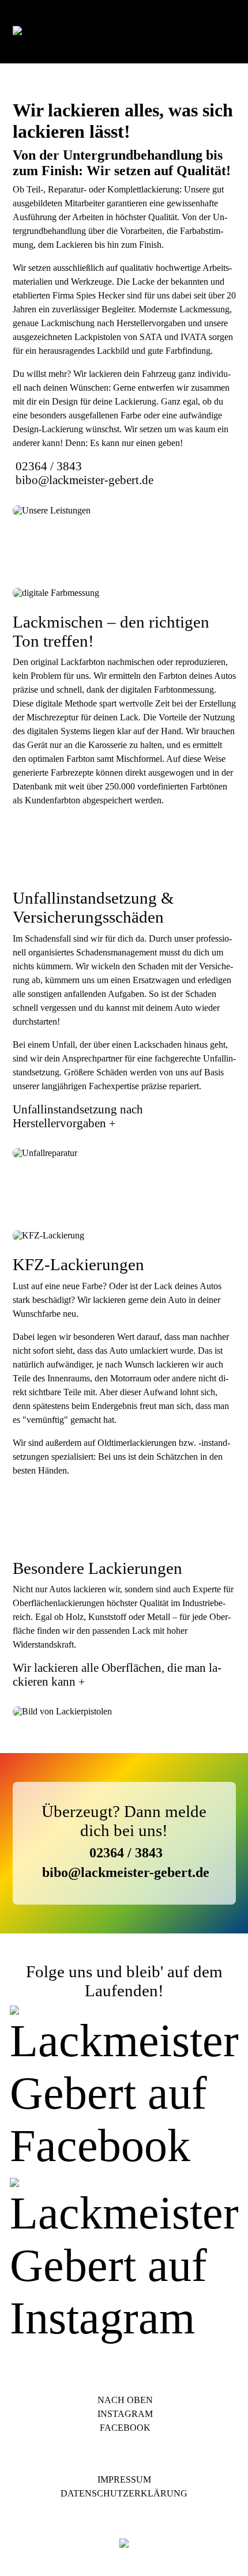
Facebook (124, 2428)
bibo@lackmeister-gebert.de (84, 480)
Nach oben (124, 2400)
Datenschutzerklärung (124, 2493)
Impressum (124, 2479)
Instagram (124, 2414)
